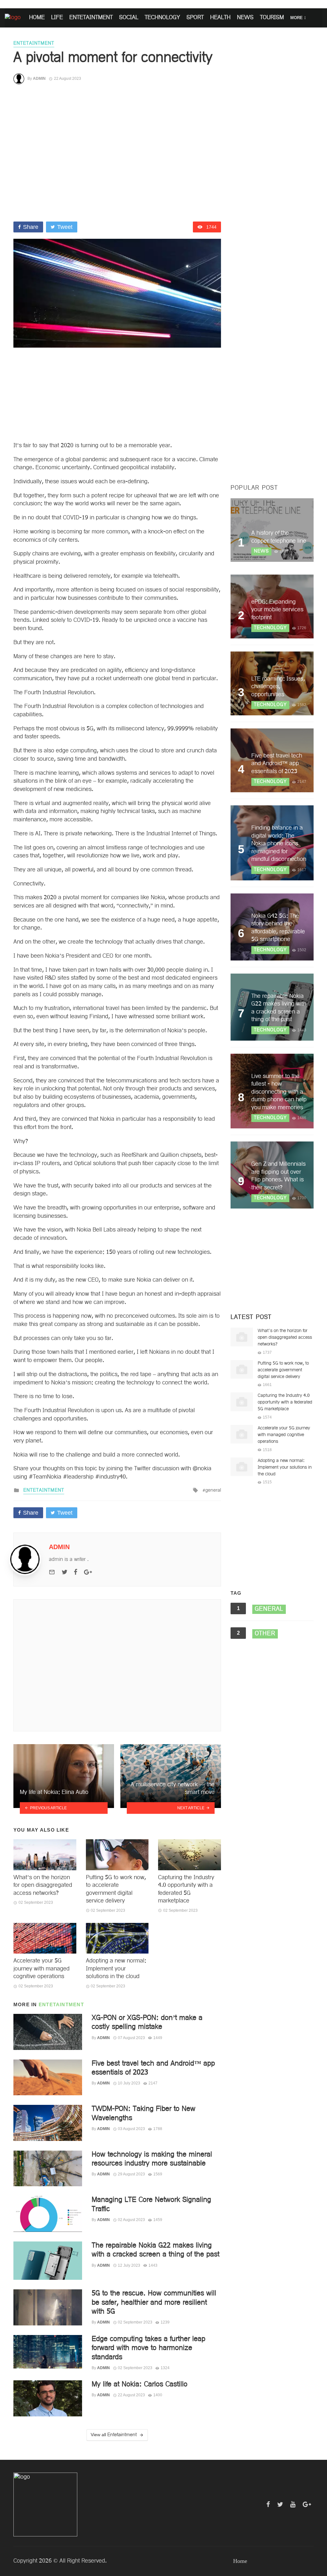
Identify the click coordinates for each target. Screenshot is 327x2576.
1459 (158, 2220)
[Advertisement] (117, 153)
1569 (158, 2174)
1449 (158, 2038)
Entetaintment (61, 2004)
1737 (267, 1352)
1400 (158, 2395)
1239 (165, 2322)
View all (114, 2435)
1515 (267, 1482)
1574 (267, 1417)
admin (39, 79)
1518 (267, 1450)
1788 (158, 2129)
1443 (153, 2265)
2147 (153, 2083)
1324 (165, 2368)
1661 (267, 1385)
